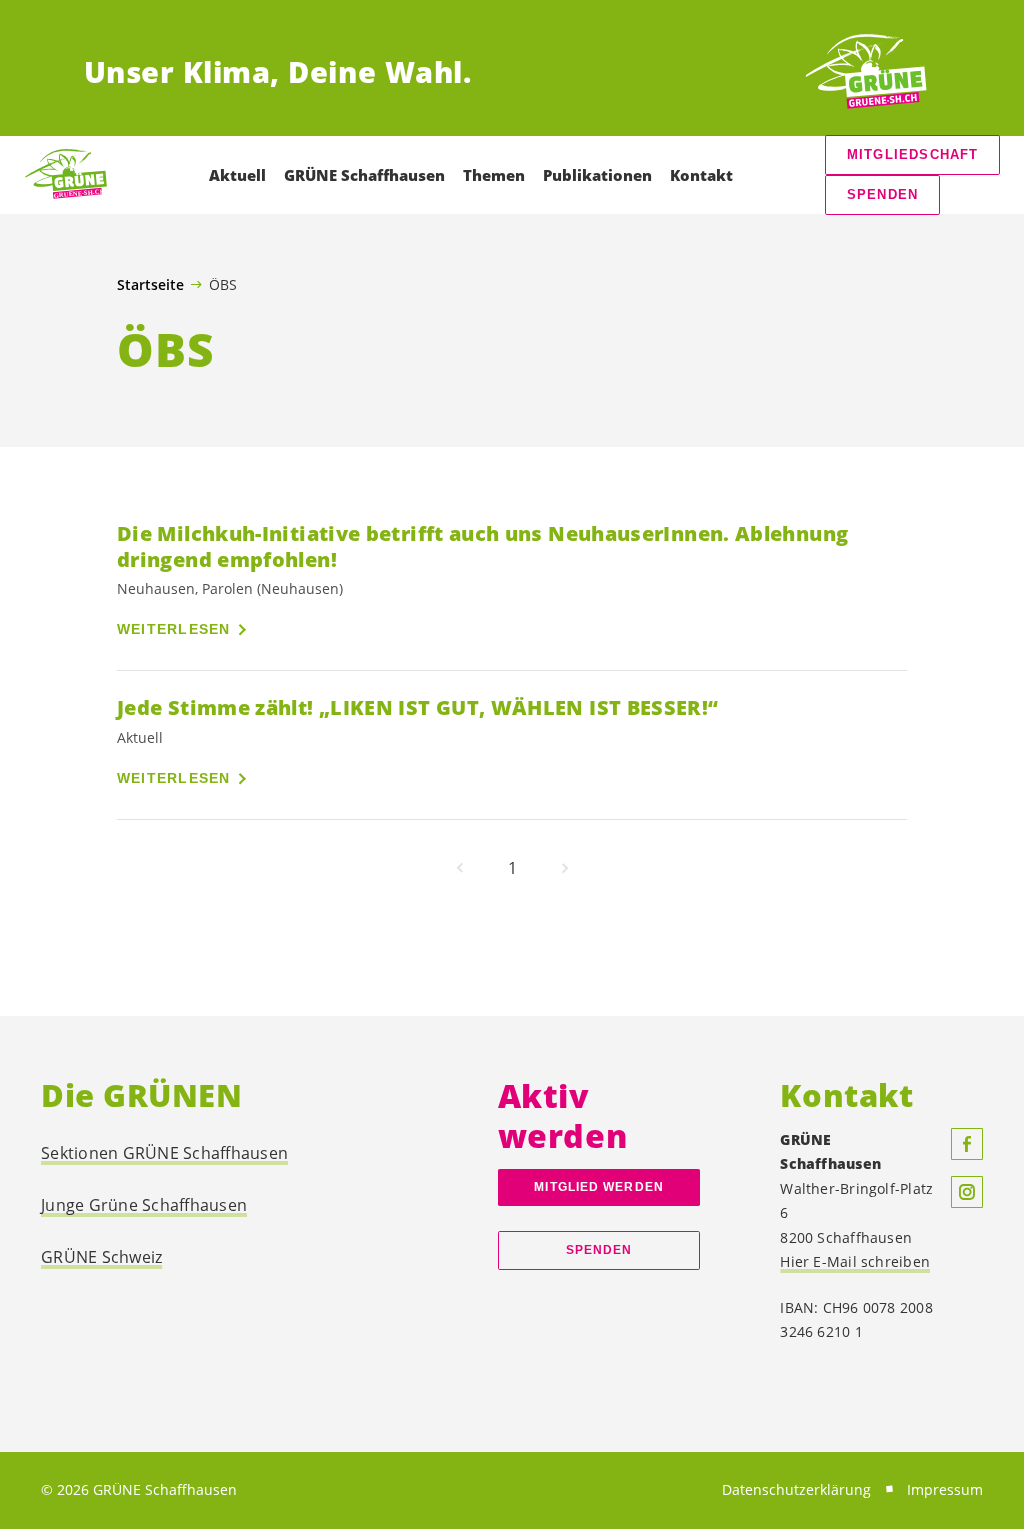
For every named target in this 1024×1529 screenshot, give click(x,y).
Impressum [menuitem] (945, 1489)
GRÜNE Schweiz (101, 1257)
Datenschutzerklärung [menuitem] (796, 1489)
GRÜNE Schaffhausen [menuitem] (364, 175)
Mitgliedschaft (912, 154)
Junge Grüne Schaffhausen (144, 1205)
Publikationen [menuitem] (597, 175)
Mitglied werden (598, 1187)
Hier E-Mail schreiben (855, 1261)
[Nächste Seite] (565, 868)
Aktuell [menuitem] (237, 175)
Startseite (150, 285)
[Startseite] (866, 72)
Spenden (882, 194)
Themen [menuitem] (494, 175)
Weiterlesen (174, 629)
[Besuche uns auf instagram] (967, 1192)
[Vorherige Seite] (460, 868)
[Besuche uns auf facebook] (967, 1144)
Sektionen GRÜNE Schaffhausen (164, 1153)
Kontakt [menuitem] (701, 175)
